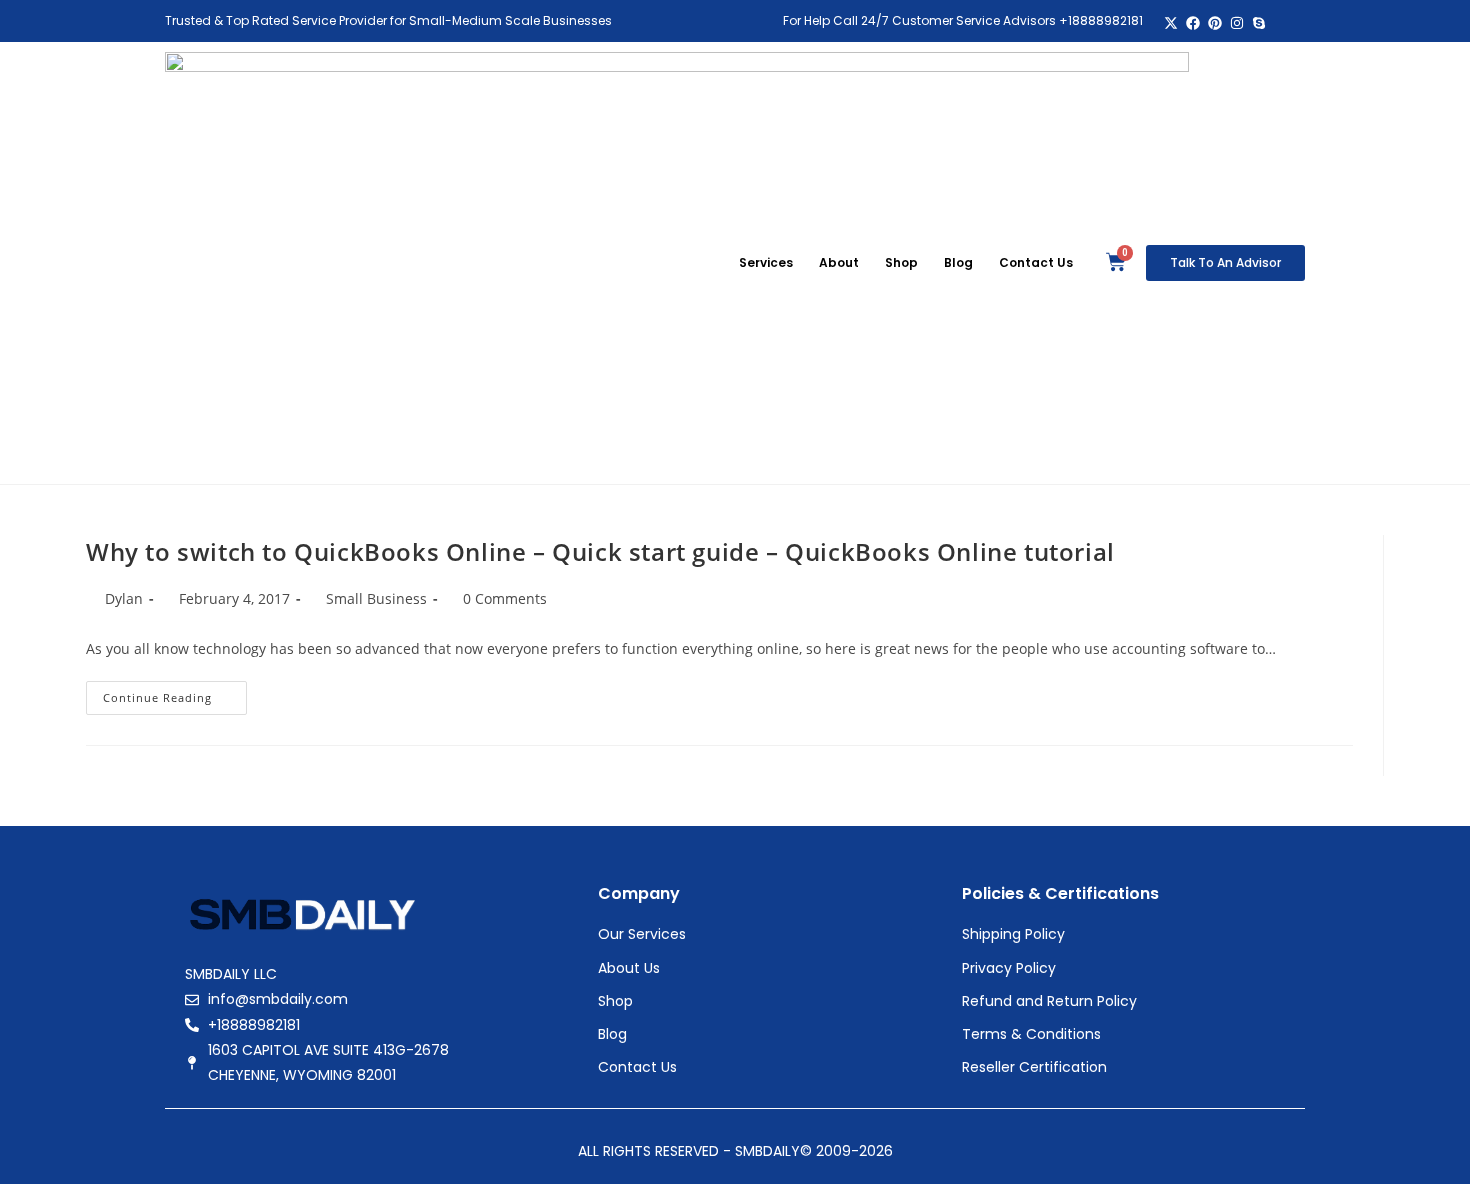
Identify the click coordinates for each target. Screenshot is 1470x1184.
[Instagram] (1236, 23)
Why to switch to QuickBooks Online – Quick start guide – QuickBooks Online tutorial (600, 551)
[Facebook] (1193, 23)
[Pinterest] (1215, 23)
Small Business (376, 598)
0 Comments (505, 598)
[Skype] (1258, 23)
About (839, 262)
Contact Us (1036, 262)
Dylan (124, 598)
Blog (958, 262)
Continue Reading (175, 693)
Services (766, 262)
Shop (901, 262)
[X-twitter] (1171, 23)
